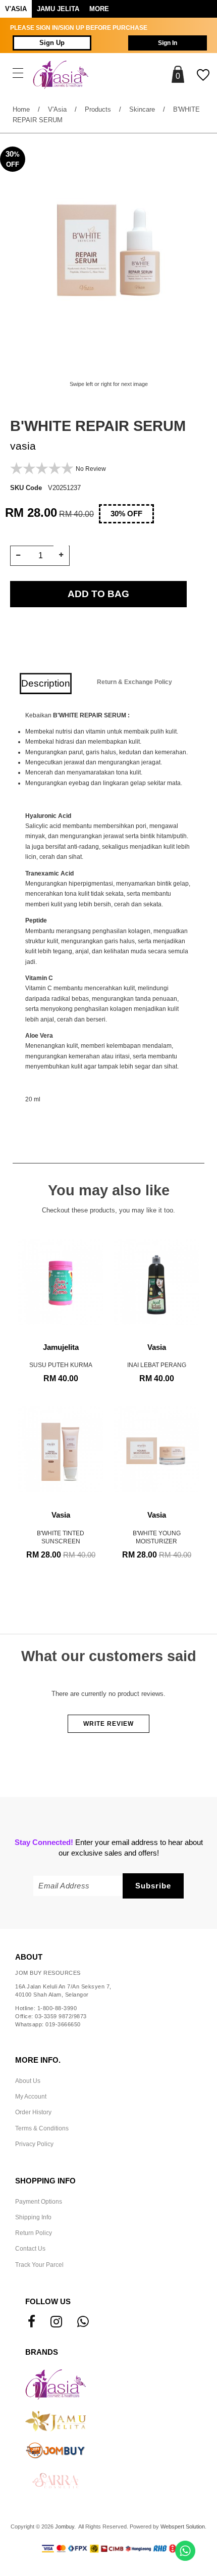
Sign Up (52, 43)
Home (21, 109)
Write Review (108, 1724)
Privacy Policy (34, 2144)
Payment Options (39, 2202)
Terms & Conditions (42, 2128)
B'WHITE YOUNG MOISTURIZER (157, 1528)
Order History (33, 2112)
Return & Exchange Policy (134, 682)
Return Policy (34, 2233)
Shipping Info (33, 2217)
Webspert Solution (183, 2526)
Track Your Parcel (39, 2265)
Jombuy (65, 2526)
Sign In (168, 43)
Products (98, 109)
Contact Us (30, 2249)
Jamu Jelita (58, 9)
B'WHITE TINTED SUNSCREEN (61, 1528)
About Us (28, 2081)
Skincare (142, 109)
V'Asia (57, 109)
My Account (31, 2097)
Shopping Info (45, 2181)
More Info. (38, 2060)
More (99, 9)
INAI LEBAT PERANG (157, 1356)
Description (46, 683)
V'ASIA (16, 9)
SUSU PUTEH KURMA (61, 1356)
